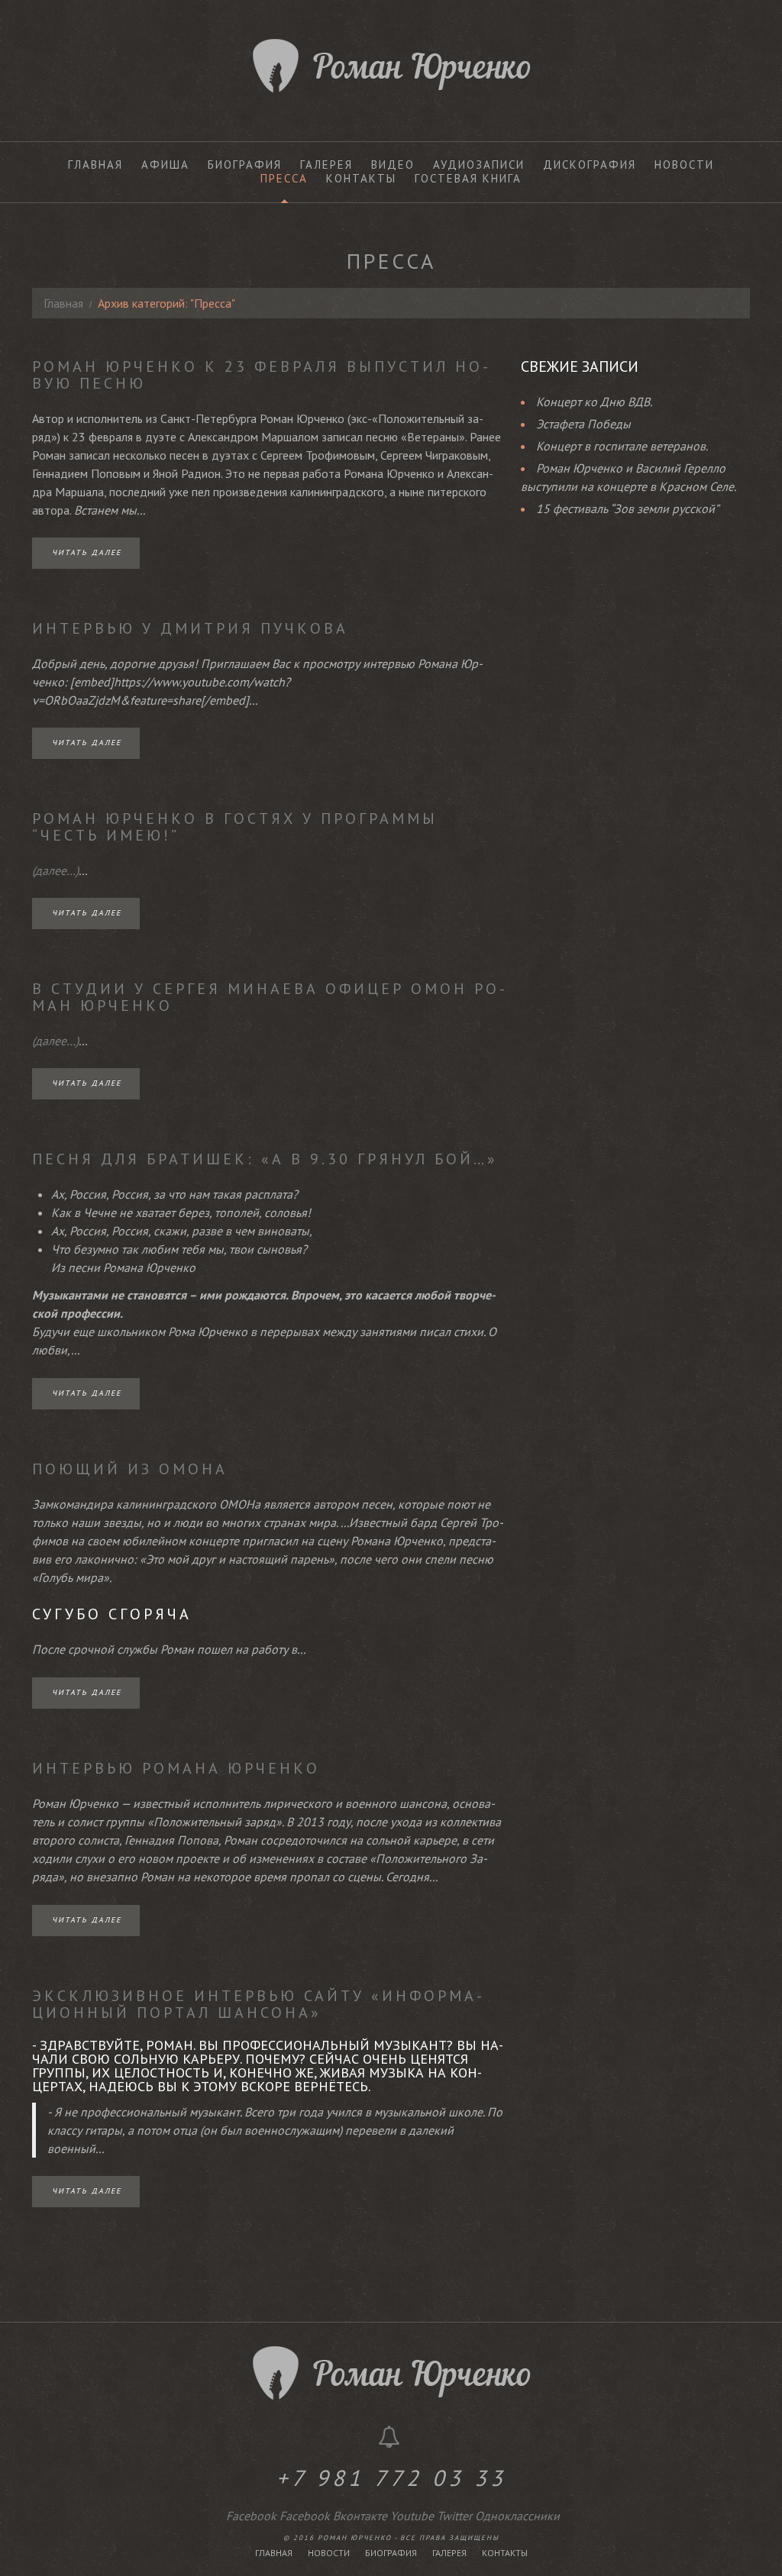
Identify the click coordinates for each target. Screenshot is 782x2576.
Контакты (361, 179)
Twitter (454, 2516)
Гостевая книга (468, 179)
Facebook (251, 2516)
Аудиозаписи (479, 165)
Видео (393, 165)
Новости (684, 165)
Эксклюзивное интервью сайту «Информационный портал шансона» (257, 2004)
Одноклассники (517, 2516)
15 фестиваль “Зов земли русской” (627, 508)
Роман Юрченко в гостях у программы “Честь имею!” (235, 827)
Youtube (412, 2516)
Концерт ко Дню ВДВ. (594, 402)
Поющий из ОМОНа (130, 1469)
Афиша (165, 165)
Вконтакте (360, 2516)
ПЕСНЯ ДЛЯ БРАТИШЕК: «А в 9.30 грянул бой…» (265, 1159)
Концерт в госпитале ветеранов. (622, 446)
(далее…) (55, 870)
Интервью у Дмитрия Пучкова (190, 628)
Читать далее (87, 552)
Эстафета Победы (583, 424)
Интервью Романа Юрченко (176, 1768)
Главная (95, 165)
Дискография (590, 165)
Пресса (284, 179)
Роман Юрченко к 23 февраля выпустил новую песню (260, 375)
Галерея (326, 165)
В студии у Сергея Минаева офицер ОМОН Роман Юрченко (268, 997)
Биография (245, 165)
